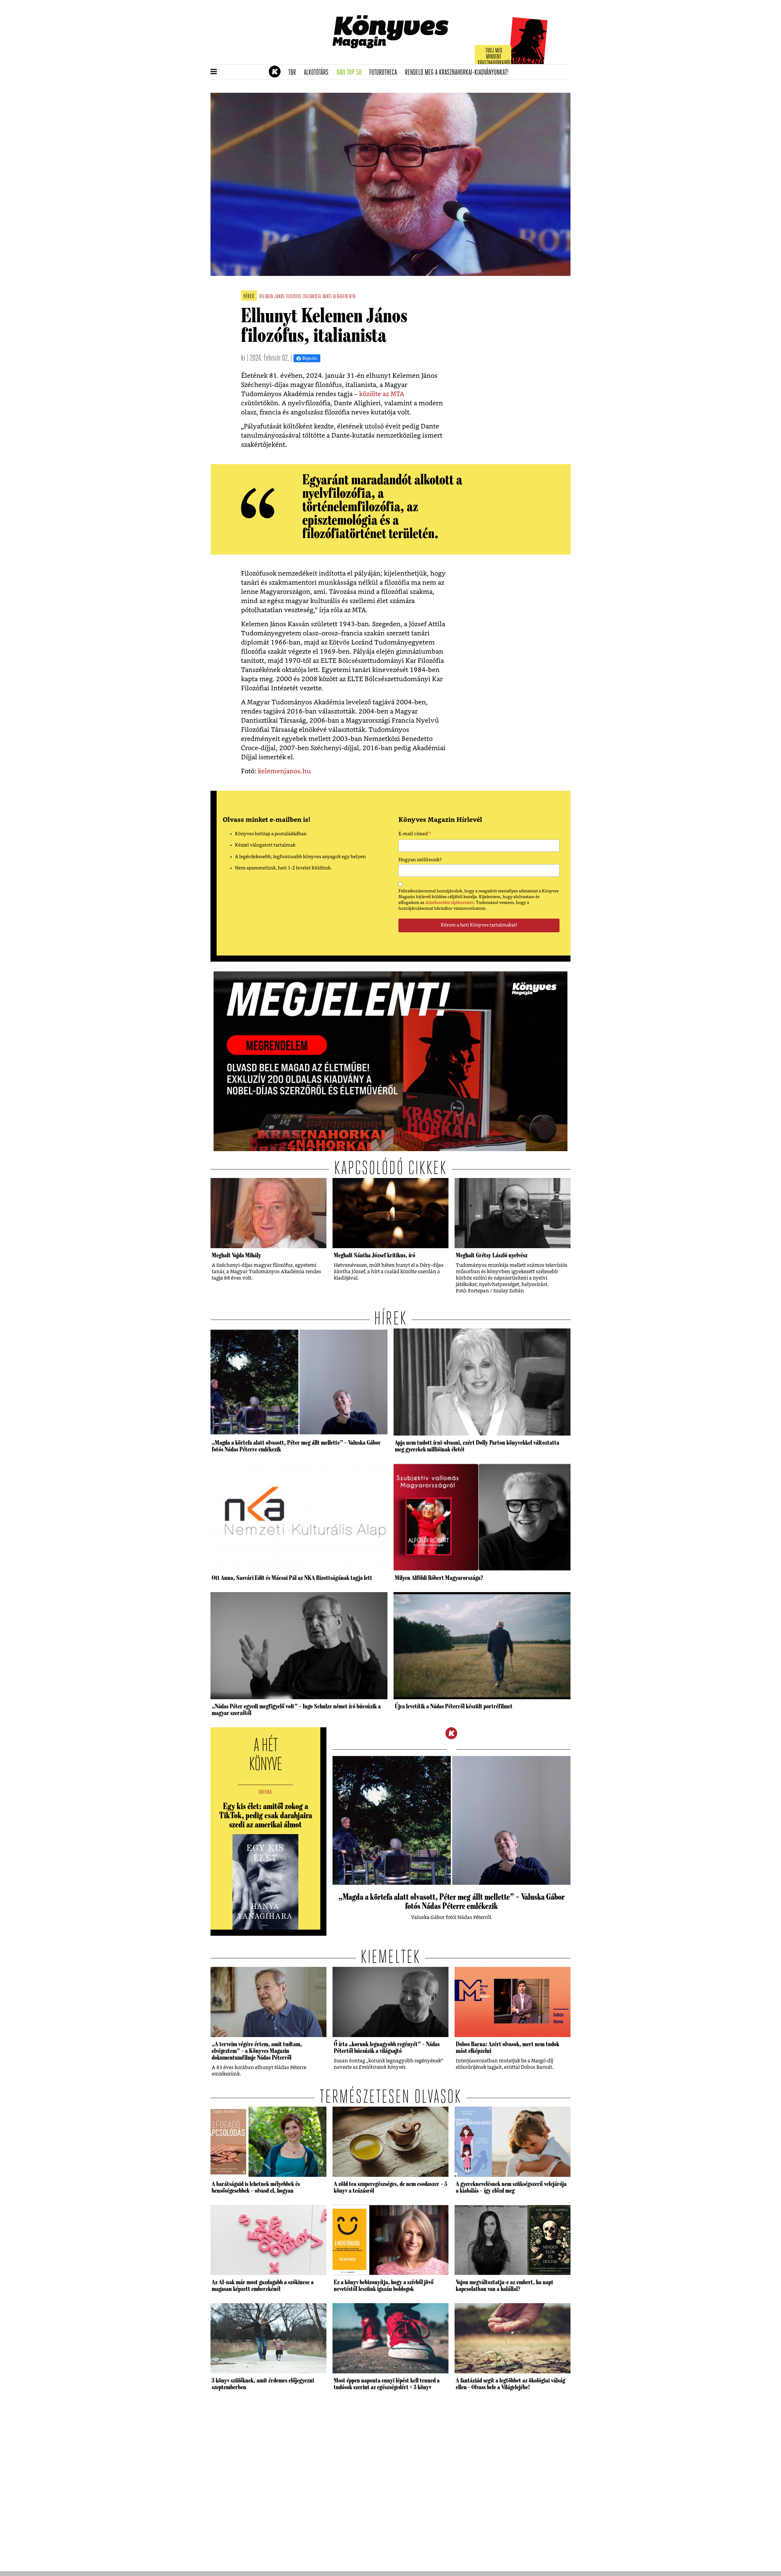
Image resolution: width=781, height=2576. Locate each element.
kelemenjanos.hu (284, 771)
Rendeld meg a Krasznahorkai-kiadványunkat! (459, 73)
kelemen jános (272, 297)
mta (352, 297)
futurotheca (385, 73)
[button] (214, 72)
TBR (294, 73)
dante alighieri (335, 297)
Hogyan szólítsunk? (420, 860)
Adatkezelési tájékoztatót (450, 903)
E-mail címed (415, 835)
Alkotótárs (318, 73)
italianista (312, 297)
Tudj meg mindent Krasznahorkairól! (495, 57)
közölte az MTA (382, 394)
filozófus (294, 297)
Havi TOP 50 (351, 73)
